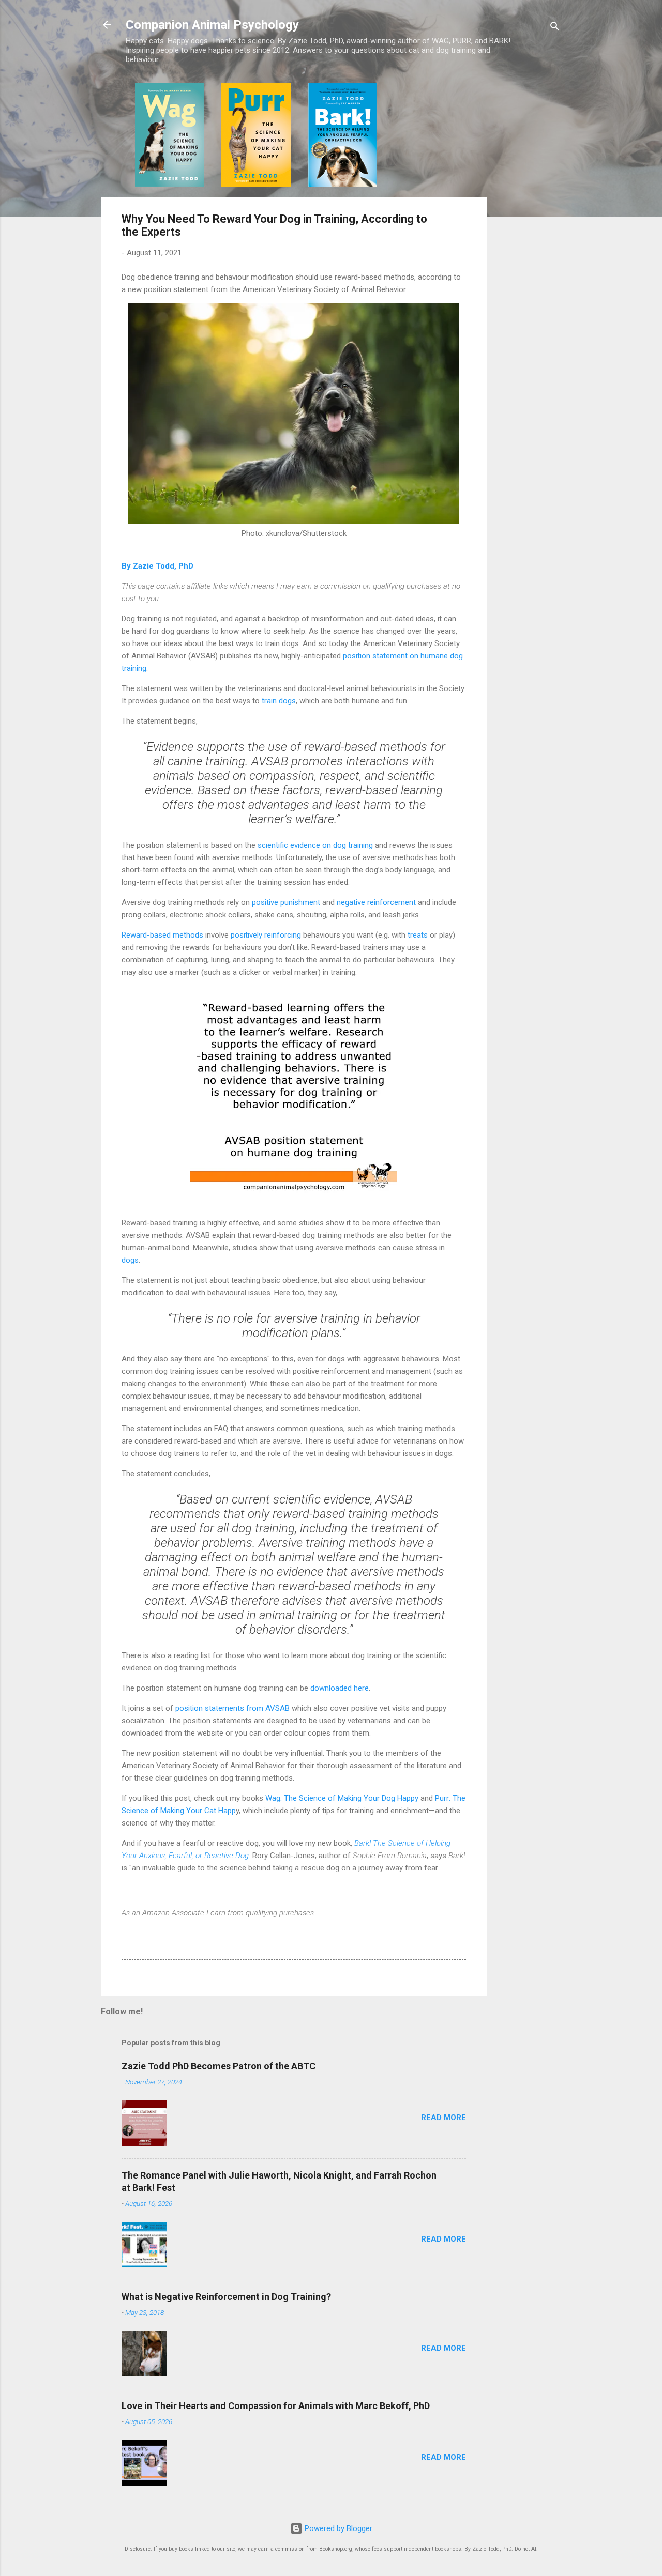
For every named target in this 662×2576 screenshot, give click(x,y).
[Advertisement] (528, 238)
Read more (443, 2118)
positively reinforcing (266, 935)
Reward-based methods (162, 935)
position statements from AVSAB (232, 1708)
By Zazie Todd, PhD (157, 566)
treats (418, 935)
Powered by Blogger (337, 2528)
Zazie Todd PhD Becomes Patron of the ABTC (219, 2066)
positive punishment (286, 902)
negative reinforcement (376, 902)
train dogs (279, 701)
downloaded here (340, 1688)
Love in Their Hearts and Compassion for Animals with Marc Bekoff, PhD (276, 2406)
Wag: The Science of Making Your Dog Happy (342, 1798)
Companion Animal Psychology (212, 25)
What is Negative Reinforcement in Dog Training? (226, 2297)
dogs (130, 1260)
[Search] (555, 28)
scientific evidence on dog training (315, 845)
